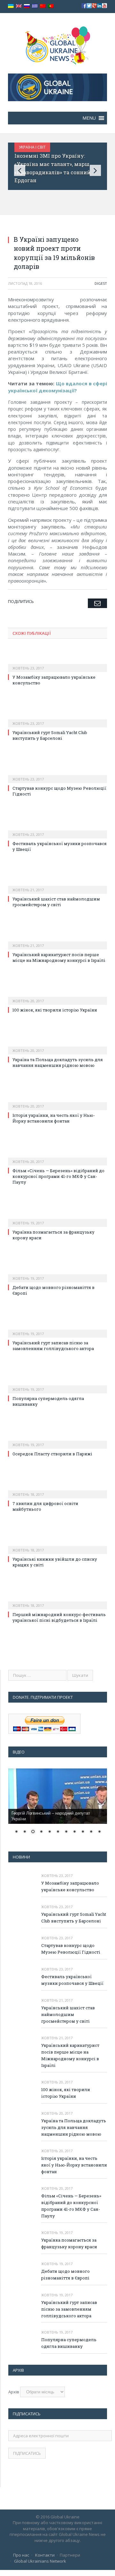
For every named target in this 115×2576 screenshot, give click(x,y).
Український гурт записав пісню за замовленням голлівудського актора (53, 1346)
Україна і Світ (49, 147)
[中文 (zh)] (43, 6)
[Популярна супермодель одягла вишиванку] (57, 1385)
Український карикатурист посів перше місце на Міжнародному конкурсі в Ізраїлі (59, 957)
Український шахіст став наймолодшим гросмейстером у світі (56, 902)
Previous (20, 170)
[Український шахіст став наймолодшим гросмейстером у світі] (57, 885)
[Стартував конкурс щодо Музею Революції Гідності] (57, 775)
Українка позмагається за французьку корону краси (69, 2243)
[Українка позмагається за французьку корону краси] (57, 1219)
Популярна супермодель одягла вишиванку (69, 2343)
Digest (101, 283)
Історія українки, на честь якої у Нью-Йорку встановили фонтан (54, 1118)
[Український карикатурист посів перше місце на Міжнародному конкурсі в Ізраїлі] (57, 941)
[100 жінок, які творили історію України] (57, 997)
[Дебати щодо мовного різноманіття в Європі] (57, 1274)
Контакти (45, 2555)
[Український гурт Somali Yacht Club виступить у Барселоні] (57, 719)
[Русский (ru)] (27, 6)
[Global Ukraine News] (58, 44)
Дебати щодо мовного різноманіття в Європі (65, 2275)
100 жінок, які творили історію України (55, 1010)
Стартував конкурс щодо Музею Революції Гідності (71, 1949)
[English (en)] (19, 6)
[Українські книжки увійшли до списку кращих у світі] (57, 1546)
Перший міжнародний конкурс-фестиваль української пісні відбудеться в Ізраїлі (59, 1617)
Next (95, 170)
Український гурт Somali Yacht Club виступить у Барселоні (50, 735)
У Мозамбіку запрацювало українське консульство (70, 1886)
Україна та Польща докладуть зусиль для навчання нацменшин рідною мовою (58, 1062)
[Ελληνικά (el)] (35, 6)
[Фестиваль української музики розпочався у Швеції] (57, 830)
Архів (14, 2392)
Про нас (21, 2555)
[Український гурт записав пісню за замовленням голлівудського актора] (57, 1329)
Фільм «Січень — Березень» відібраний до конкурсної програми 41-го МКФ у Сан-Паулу (58, 1176)
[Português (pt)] (51, 6)
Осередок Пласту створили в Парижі (52, 1454)
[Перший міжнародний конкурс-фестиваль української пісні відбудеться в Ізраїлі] (57, 1601)
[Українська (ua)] (11, 6)
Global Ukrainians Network (40, 2561)
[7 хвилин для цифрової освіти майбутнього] (57, 1490)
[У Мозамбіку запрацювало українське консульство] (57, 664)
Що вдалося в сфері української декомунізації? (57, 387)
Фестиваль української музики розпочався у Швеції (72, 1980)
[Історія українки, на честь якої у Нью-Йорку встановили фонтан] (57, 1102)
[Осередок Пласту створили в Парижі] (57, 1440)
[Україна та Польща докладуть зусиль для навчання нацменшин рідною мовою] (57, 1046)
